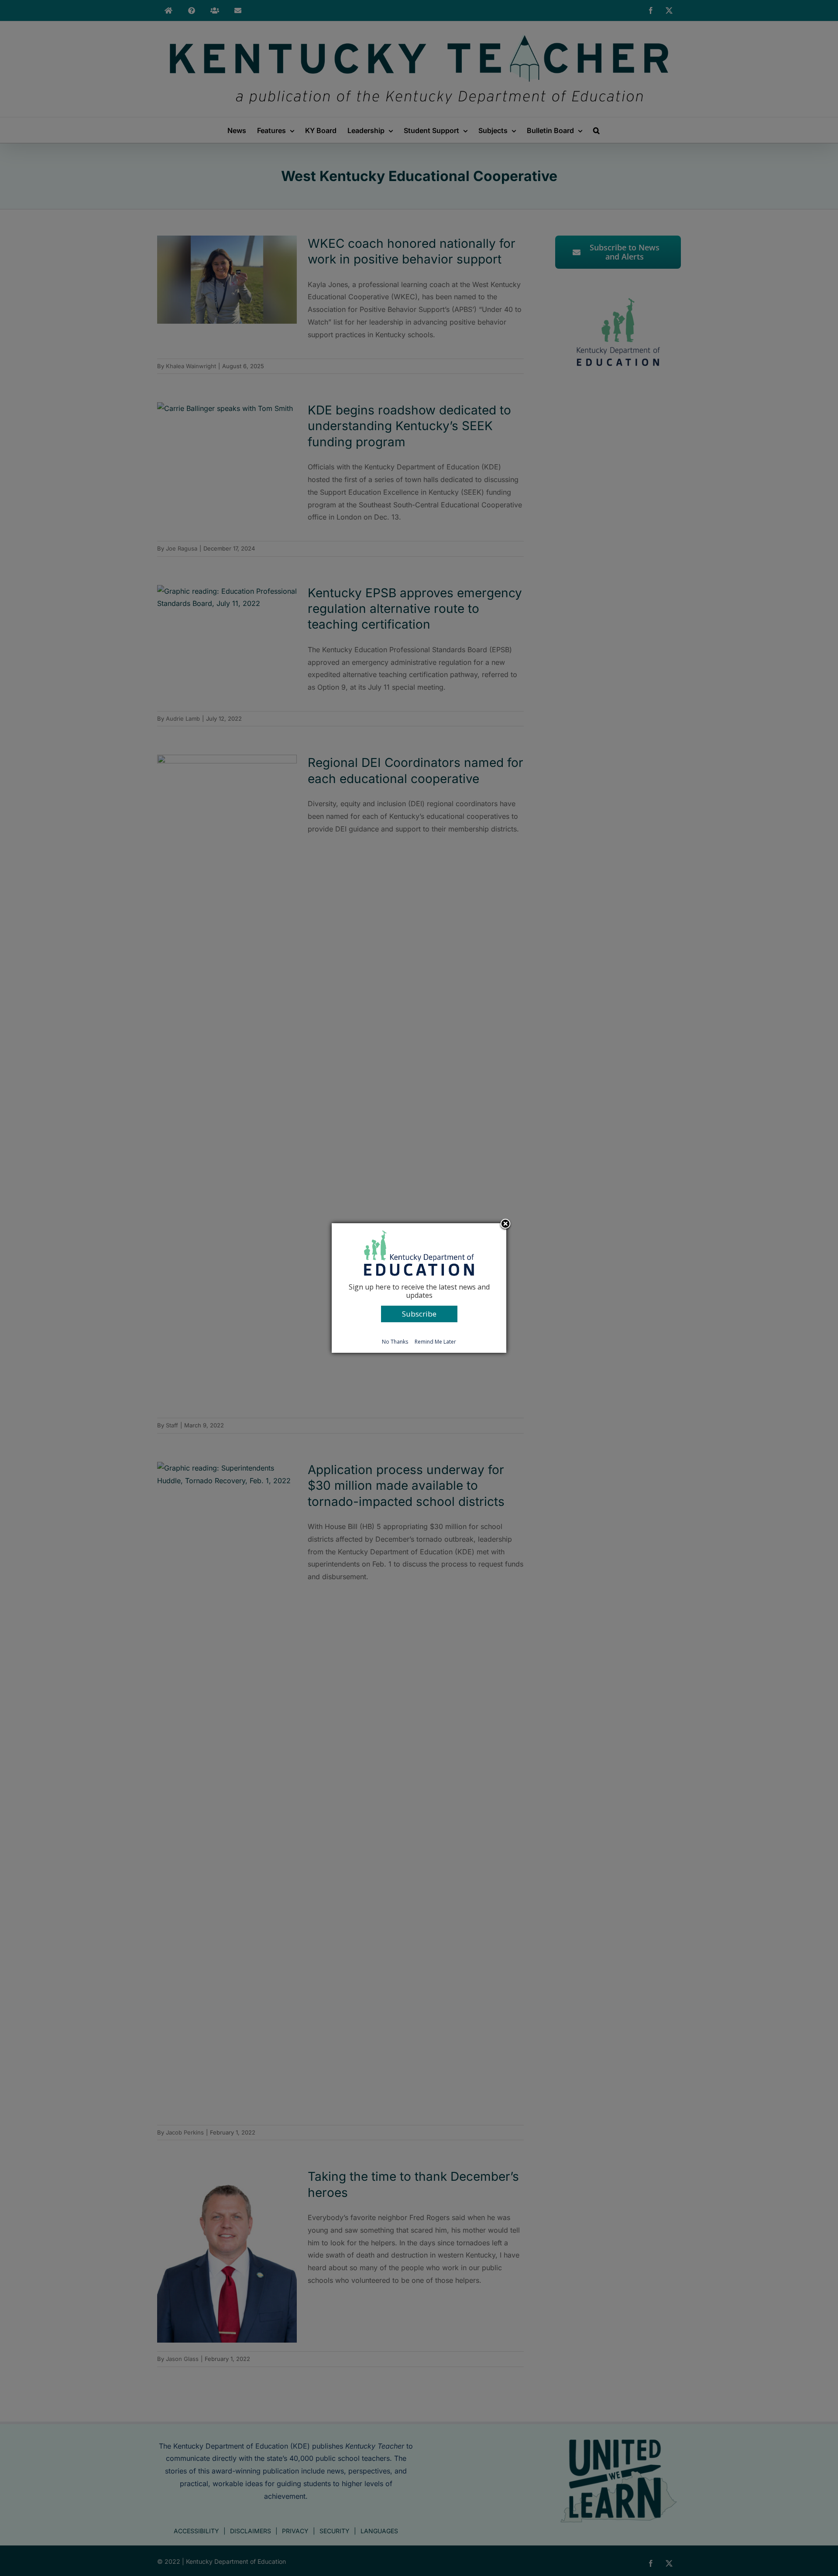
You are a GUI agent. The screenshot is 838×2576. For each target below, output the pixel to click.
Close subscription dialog (505, 1225)
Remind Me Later (435, 1342)
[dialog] (419, 1288)
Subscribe (419, 1314)
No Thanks (395, 1342)
